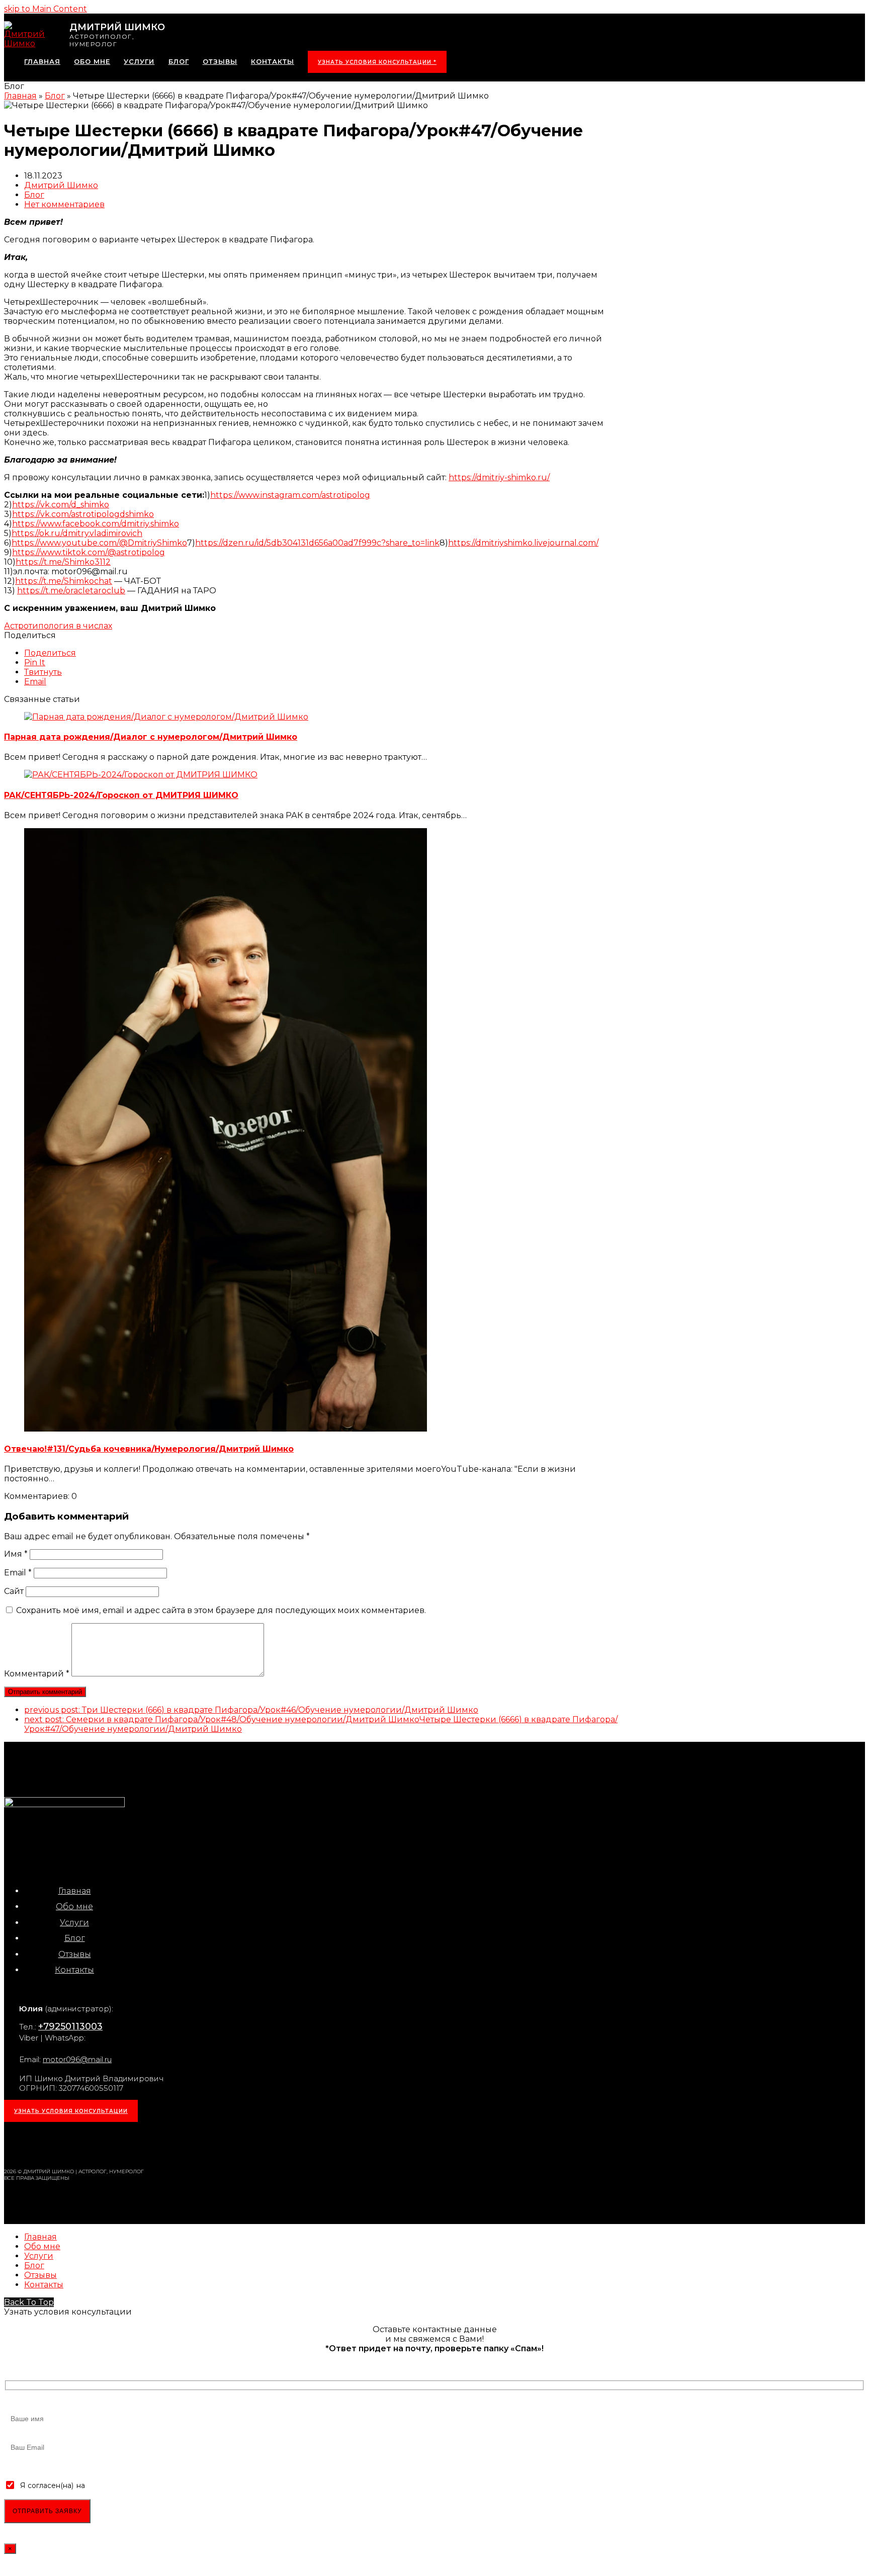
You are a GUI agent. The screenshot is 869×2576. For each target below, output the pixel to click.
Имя (16, 1554)
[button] (50, 653)
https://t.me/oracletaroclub (71, 591)
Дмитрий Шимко (61, 185)
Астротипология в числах (58, 626)
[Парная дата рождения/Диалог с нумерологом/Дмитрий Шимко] (166, 717)
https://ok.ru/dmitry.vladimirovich (77, 533)
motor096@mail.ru (77, 2059)
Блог (34, 195)
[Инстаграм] (16, 2144)
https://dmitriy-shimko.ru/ (499, 477)
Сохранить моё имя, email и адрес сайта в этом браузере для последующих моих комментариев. (221, 1610)
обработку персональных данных (148, 2485)
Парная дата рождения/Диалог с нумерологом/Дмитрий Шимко (151, 737)
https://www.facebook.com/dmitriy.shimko (96, 524)
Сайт (14, 1591)
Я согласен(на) (47, 2485)
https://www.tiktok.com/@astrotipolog (89, 552)
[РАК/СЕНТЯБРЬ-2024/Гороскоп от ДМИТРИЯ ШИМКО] (141, 775)
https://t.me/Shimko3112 (63, 562)
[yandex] (141, 2144)
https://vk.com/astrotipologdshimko (83, 514)
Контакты (74, 1970)
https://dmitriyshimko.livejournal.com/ (523, 543)
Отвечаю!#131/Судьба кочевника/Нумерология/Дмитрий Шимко (149, 1449)
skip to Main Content (46, 9)
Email (18, 1573)
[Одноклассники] (91, 2144)
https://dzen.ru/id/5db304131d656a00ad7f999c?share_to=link (317, 543)
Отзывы (75, 1954)
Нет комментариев (64, 204)
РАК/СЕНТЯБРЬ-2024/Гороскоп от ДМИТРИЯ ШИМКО (121, 795)
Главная (75, 1891)
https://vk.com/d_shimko (61, 505)
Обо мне (74, 1906)
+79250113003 (70, 2026)
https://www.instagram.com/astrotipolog (290, 495)
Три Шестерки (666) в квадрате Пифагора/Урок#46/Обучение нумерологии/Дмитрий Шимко (251, 1710)
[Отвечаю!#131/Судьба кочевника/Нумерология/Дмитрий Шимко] (226, 1429)
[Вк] (41, 2144)
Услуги (74, 1923)
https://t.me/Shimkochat (64, 581)
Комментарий (37, 1674)
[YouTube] (116, 2144)
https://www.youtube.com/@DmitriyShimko (99, 543)
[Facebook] (66, 2144)
